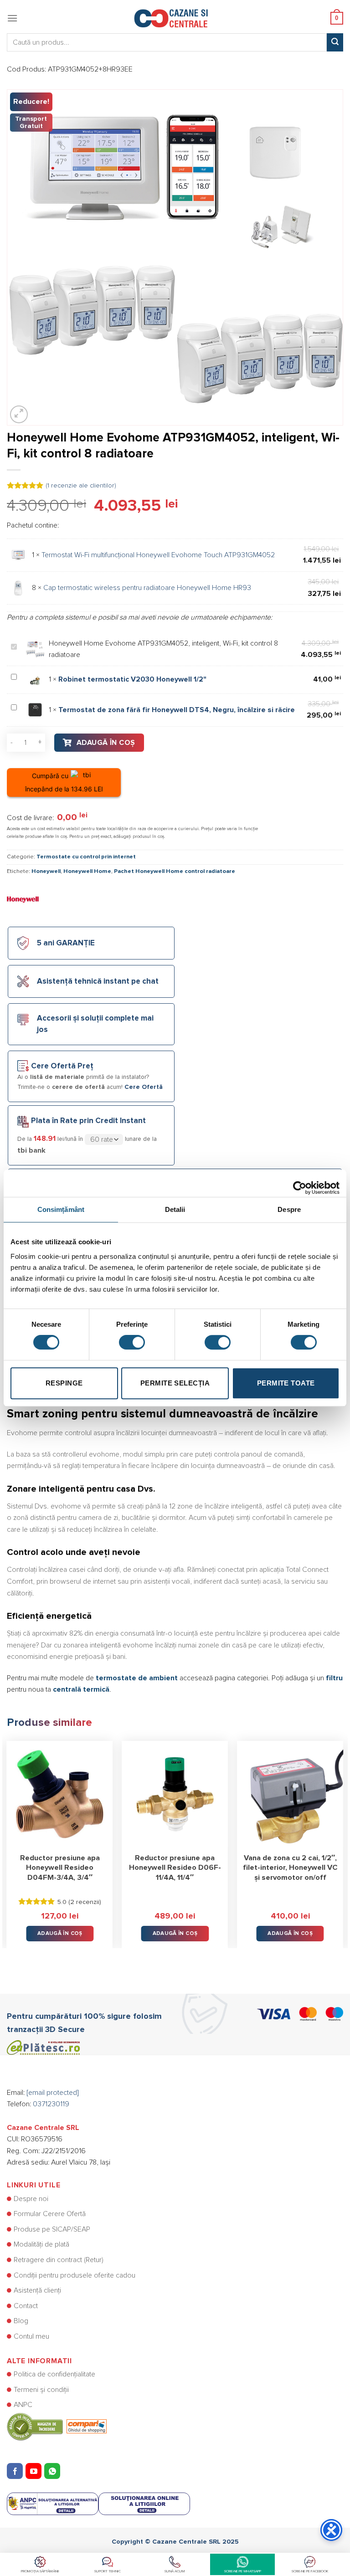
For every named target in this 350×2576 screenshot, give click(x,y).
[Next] (343, 1838)
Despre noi (31, 2199)
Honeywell (46, 871)
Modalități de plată (41, 2244)
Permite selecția (175, 1383)
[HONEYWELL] (23, 899)
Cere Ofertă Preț (62, 1066)
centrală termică (81, 1689)
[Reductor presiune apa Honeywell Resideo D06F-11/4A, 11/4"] (175, 1794)
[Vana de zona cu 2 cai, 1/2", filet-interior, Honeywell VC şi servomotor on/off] (290, 1794)
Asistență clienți (37, 2290)
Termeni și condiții (41, 2390)
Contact (26, 2306)
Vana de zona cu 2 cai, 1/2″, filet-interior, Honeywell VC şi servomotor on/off (290, 1868)
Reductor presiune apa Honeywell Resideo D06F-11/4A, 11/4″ (175, 1868)
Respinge (64, 1383)
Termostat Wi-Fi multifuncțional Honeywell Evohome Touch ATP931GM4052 (158, 555)
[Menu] (12, 18)
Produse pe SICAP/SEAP (52, 2229)
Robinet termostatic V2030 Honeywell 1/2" (132, 679)
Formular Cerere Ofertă (50, 2214)
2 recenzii (85, 1902)
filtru (334, 1678)
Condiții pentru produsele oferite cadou (75, 2275)
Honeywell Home (87, 871)
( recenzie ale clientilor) (81, 486)
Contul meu (31, 2336)
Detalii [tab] (175, 1209)
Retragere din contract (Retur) (59, 2260)
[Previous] (7, 1838)
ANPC (23, 2405)
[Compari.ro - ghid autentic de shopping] (57, 2426)
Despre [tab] (289, 1209)
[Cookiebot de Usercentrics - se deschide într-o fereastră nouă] (300, 1183)
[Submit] (335, 42)
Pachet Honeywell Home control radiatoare (175, 871)
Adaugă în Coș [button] (60, 1933)
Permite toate (286, 1383)
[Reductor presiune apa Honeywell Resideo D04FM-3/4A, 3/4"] (60, 1794)
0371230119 (51, 2104)
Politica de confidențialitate (54, 2374)
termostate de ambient (137, 1678)
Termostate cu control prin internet (86, 857)
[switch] (132, 1342)
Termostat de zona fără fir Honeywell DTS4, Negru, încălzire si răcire (177, 710)
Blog (21, 2321)
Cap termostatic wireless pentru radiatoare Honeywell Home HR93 (147, 588)
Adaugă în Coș (106, 743)
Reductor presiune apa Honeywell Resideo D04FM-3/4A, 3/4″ (60, 1868)
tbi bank (31, 1150)
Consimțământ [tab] (61, 1209)
